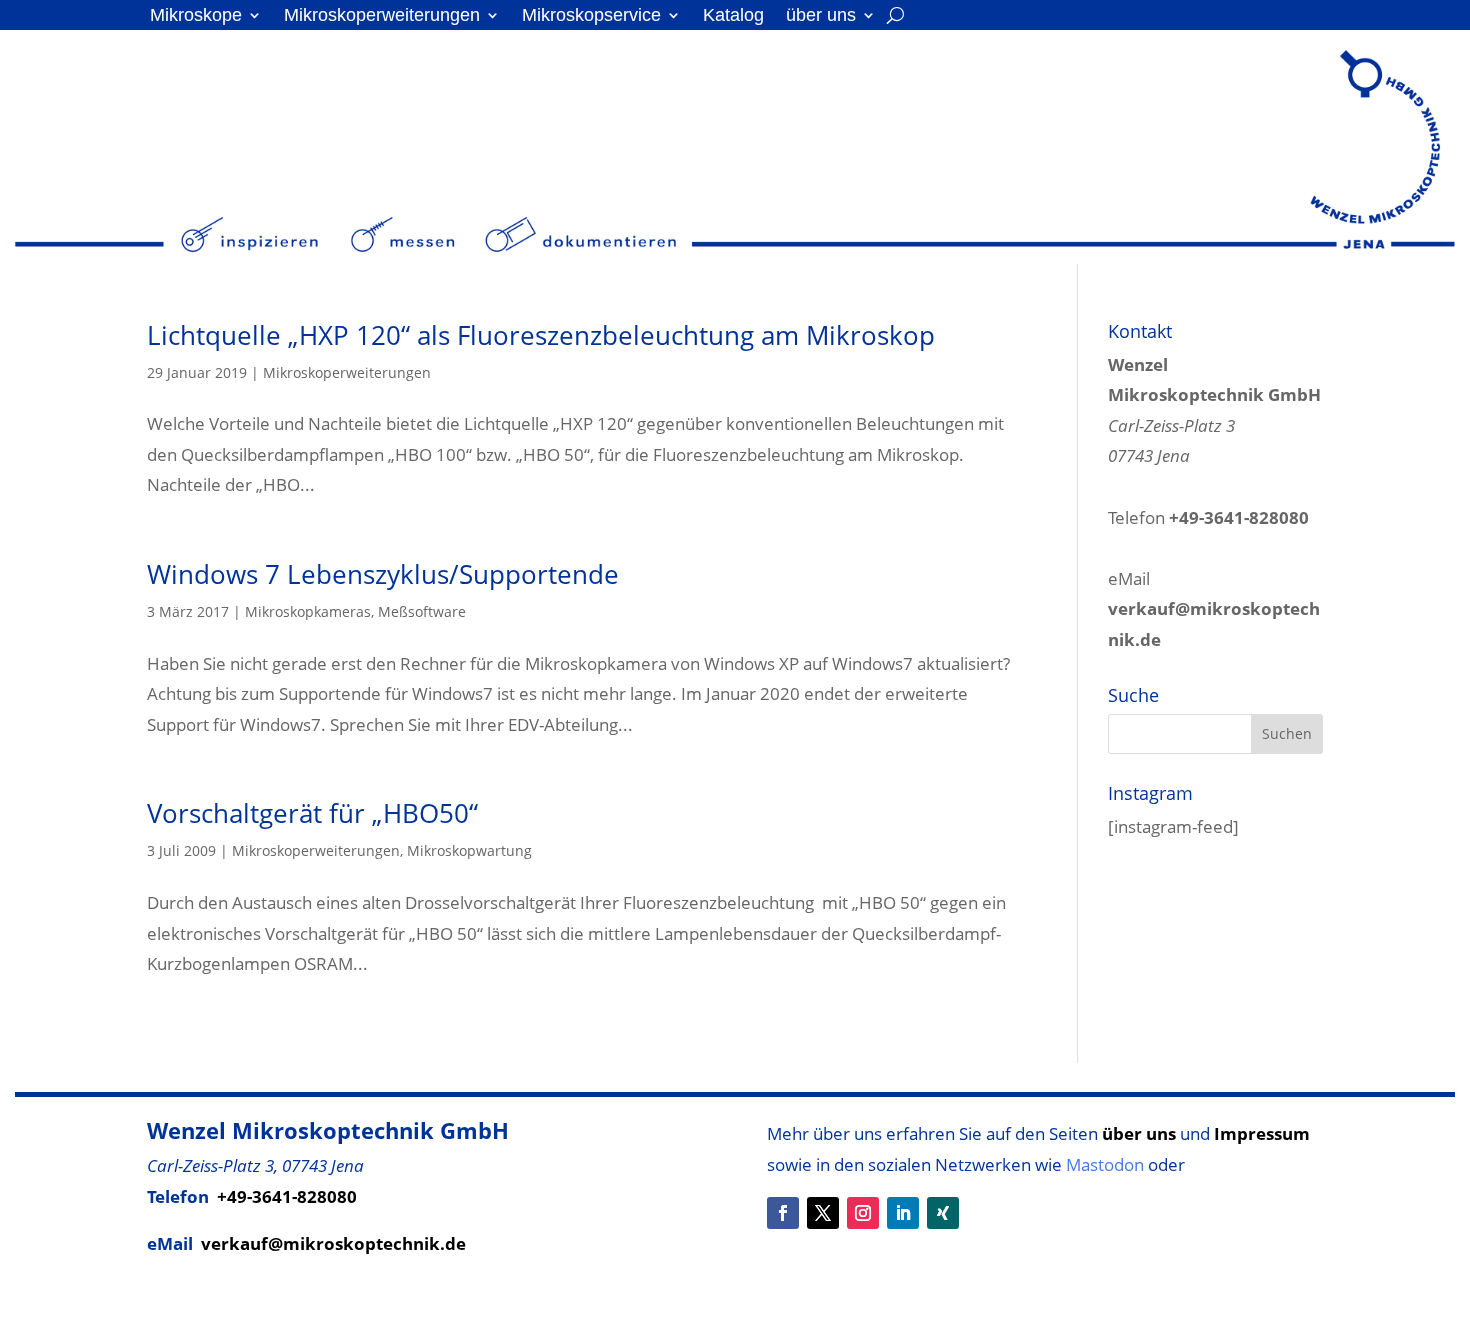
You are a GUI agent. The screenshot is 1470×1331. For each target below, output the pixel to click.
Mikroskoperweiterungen (382, 16)
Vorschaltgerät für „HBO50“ (312, 813)
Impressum (1262, 1133)
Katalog (733, 16)
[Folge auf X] (823, 1213)
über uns (821, 16)
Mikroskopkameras (308, 611)
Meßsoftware (422, 611)
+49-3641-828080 (287, 1196)
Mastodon (1105, 1164)
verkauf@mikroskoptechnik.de (333, 1243)
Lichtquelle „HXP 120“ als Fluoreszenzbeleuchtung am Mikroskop (541, 335)
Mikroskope (196, 16)
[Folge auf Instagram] (863, 1213)
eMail (1214, 609)
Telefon (1208, 517)
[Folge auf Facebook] (783, 1213)
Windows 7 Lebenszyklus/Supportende (383, 574)
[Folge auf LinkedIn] (903, 1213)
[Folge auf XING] (943, 1213)
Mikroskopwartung (469, 850)
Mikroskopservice (591, 16)
